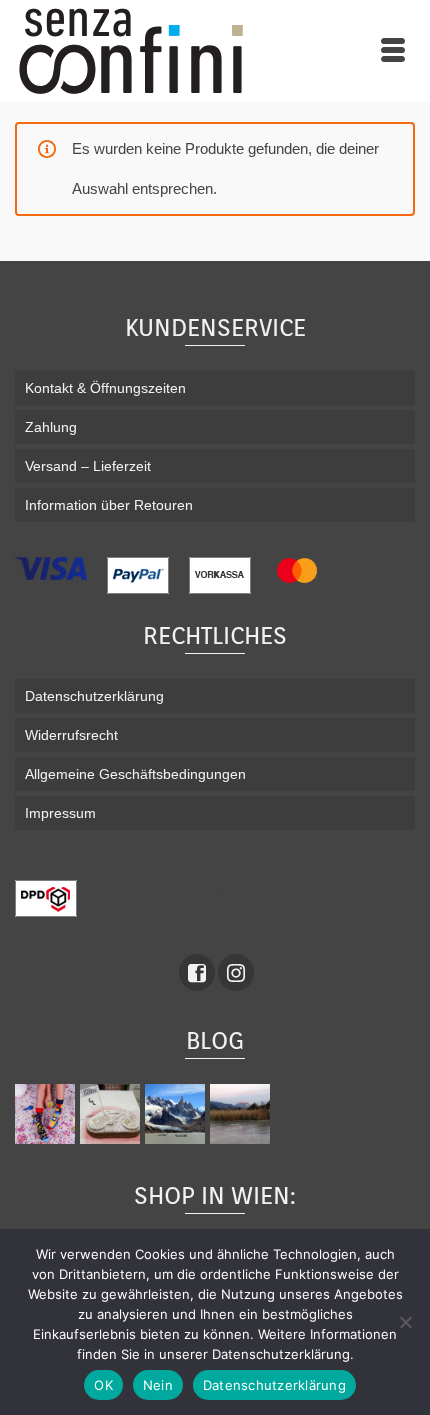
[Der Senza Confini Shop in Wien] (112, 1114)
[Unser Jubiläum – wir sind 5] (47, 1114)
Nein (158, 1385)
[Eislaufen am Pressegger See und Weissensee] (242, 1114)
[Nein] (405, 1322)
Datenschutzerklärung (274, 1385)
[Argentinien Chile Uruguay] (177, 1114)
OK (103, 1385)
